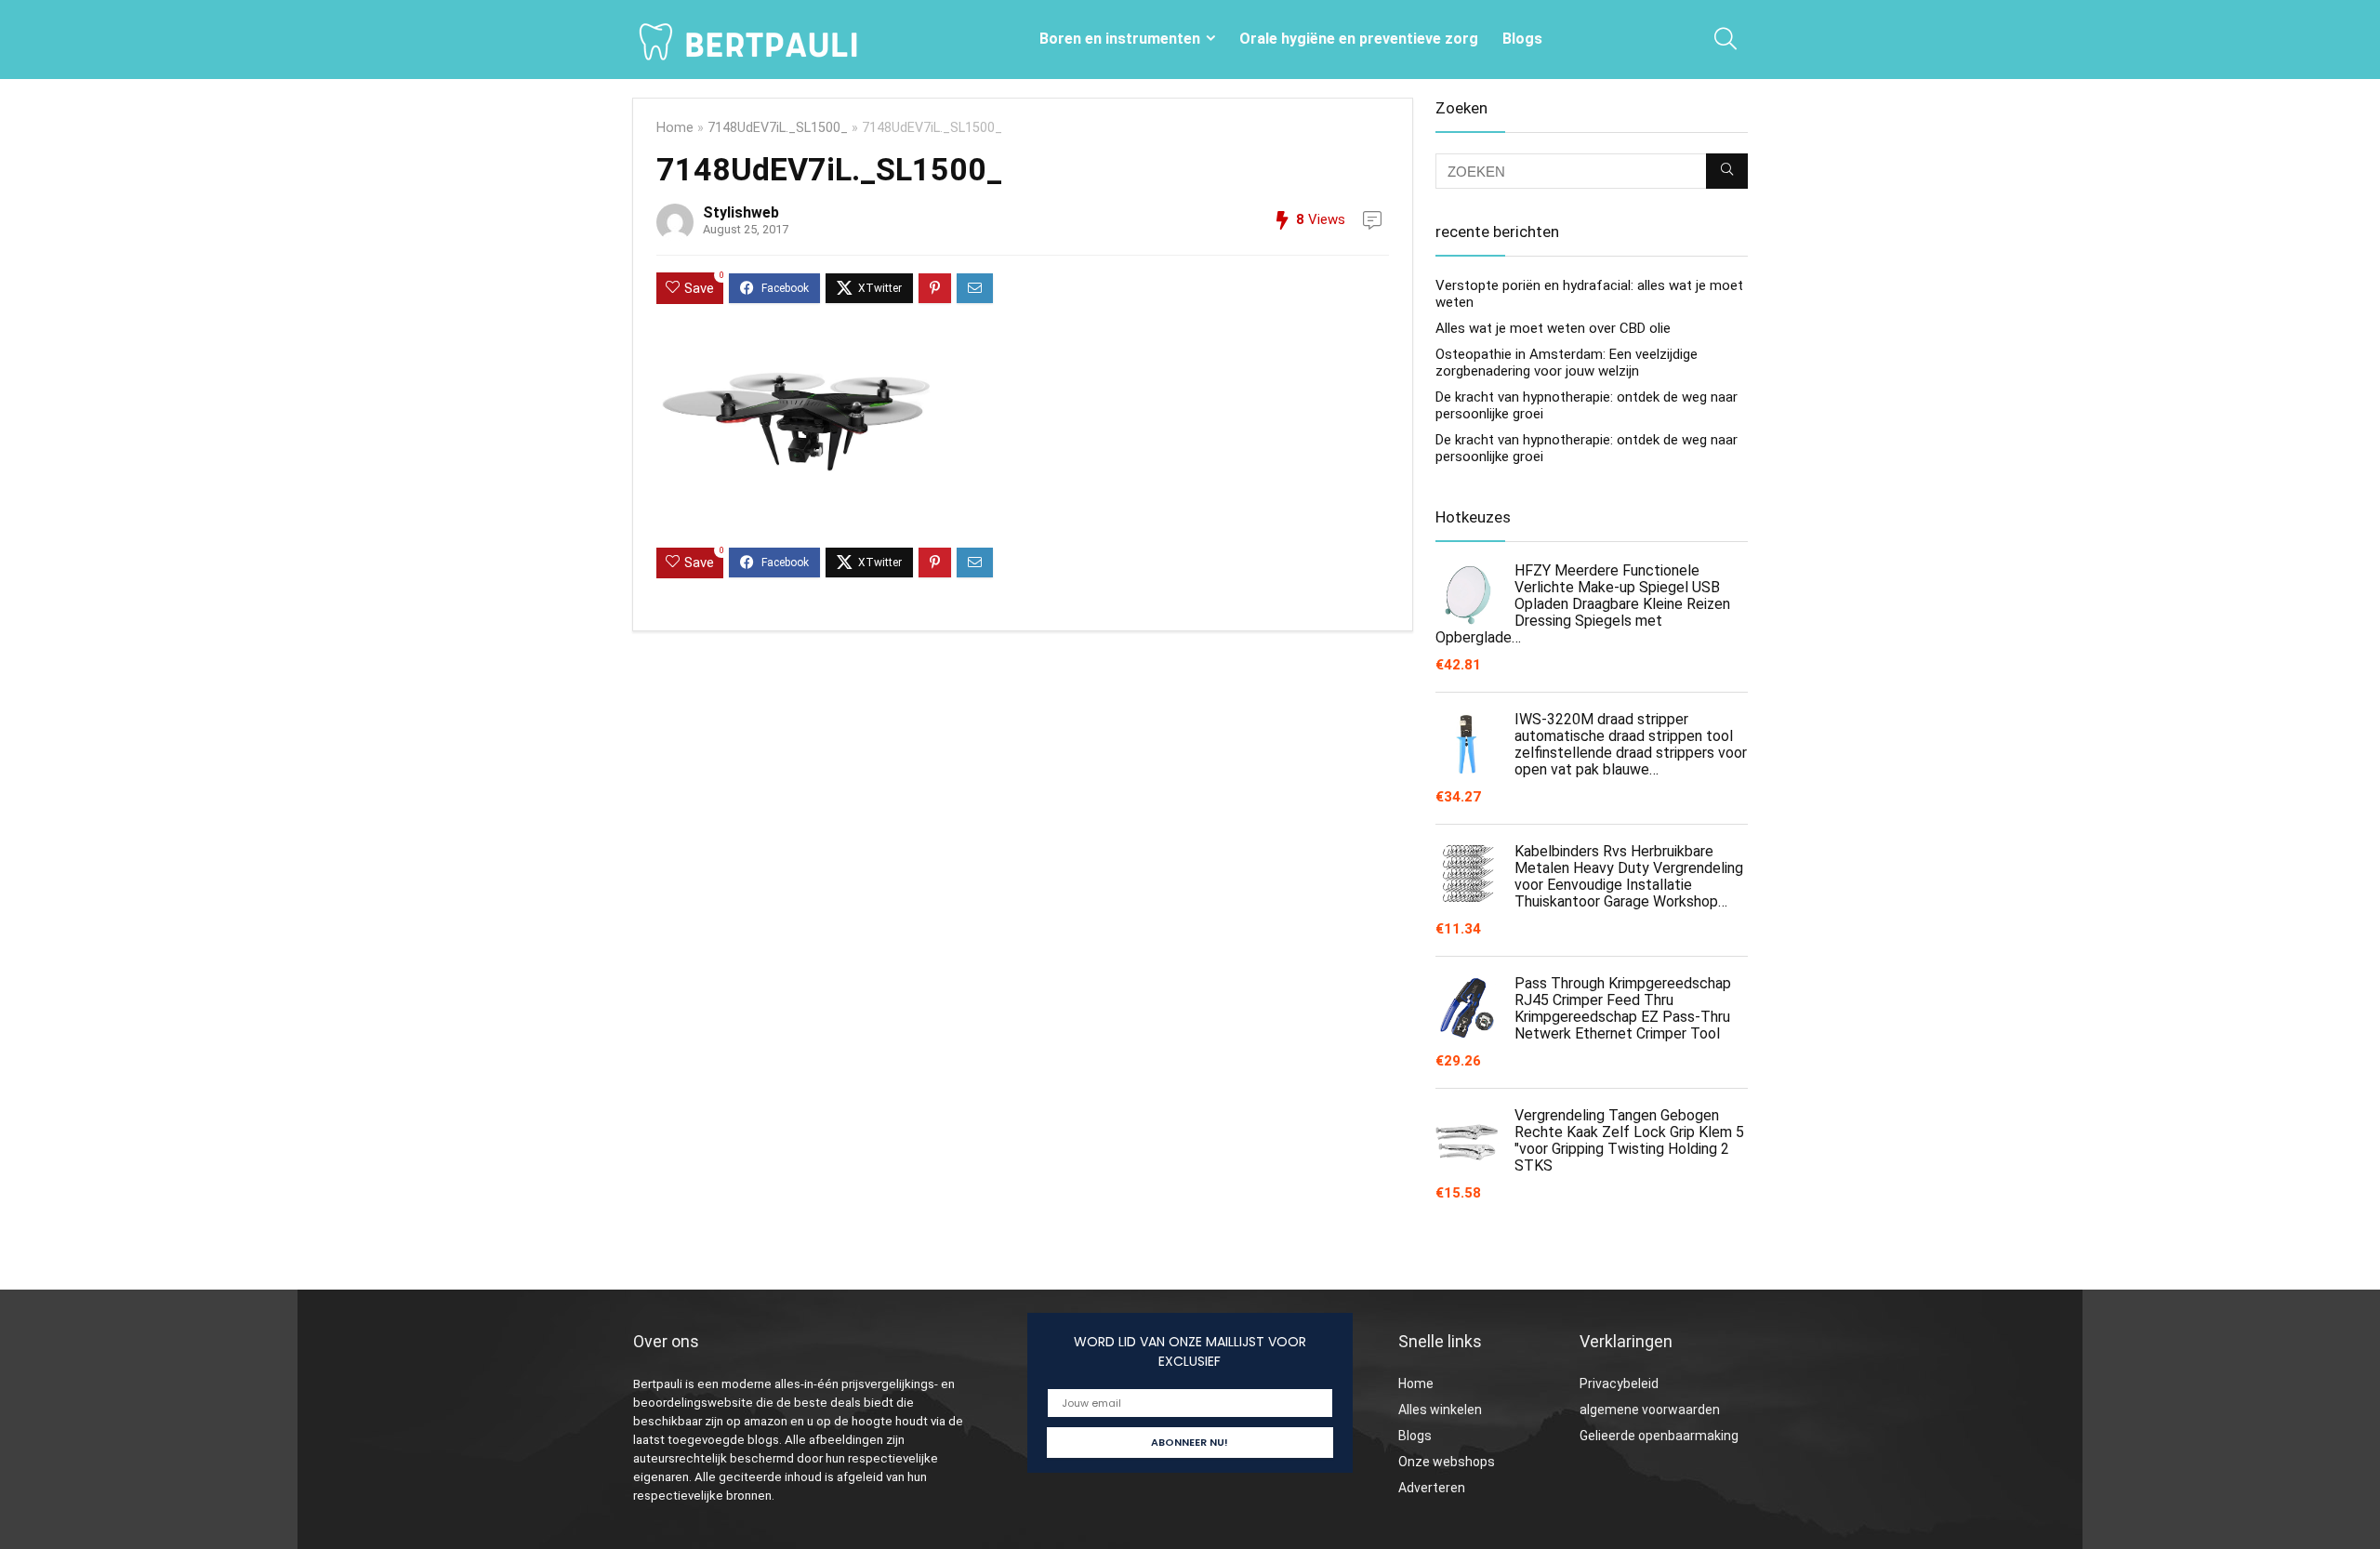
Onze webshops (1447, 1462)
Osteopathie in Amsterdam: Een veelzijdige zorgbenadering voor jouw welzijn (1567, 363)
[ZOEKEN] (1727, 171)
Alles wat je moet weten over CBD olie (1553, 328)
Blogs (1522, 39)
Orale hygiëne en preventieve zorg (1359, 39)
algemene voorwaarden (1650, 1410)
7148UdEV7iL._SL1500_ (778, 128)
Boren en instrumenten (1120, 39)
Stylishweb (741, 212)
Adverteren (1432, 1488)
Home (675, 128)
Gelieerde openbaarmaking (1659, 1436)
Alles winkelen (1440, 1410)
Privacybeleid (1619, 1384)
